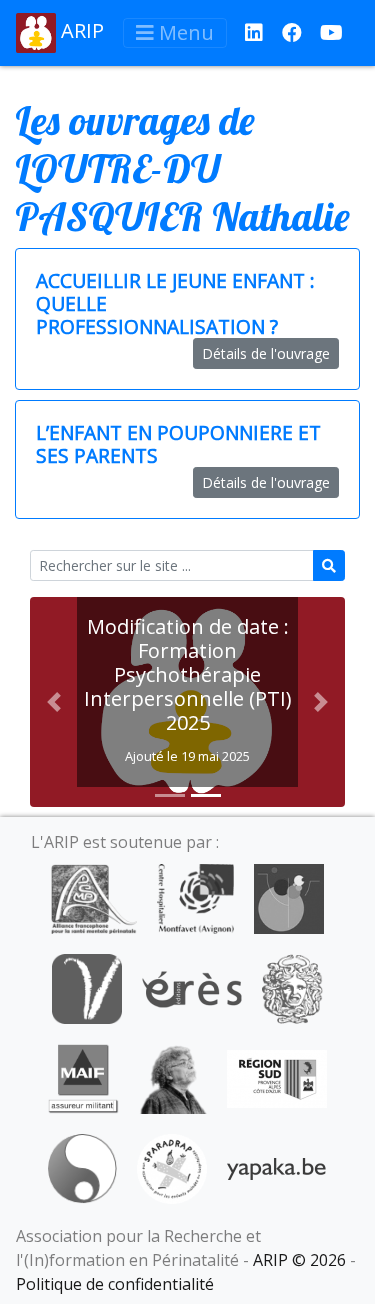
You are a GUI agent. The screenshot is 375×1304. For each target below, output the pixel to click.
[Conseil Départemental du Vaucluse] (87, 987)
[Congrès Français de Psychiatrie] (289, 897)
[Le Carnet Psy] (293, 987)
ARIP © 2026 (299, 1260)
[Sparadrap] (172, 1167)
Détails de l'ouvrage (266, 353)
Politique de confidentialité (115, 1284)
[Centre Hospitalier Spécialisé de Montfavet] (195, 897)
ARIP (80, 30)
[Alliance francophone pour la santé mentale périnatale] (94, 897)
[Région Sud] (277, 1077)
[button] (53, 702)
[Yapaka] (277, 1167)
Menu (184, 32)
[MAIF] (83, 1077)
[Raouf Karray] (173, 1077)
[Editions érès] (192, 987)
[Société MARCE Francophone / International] (82, 1167)
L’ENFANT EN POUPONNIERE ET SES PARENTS (178, 444)
